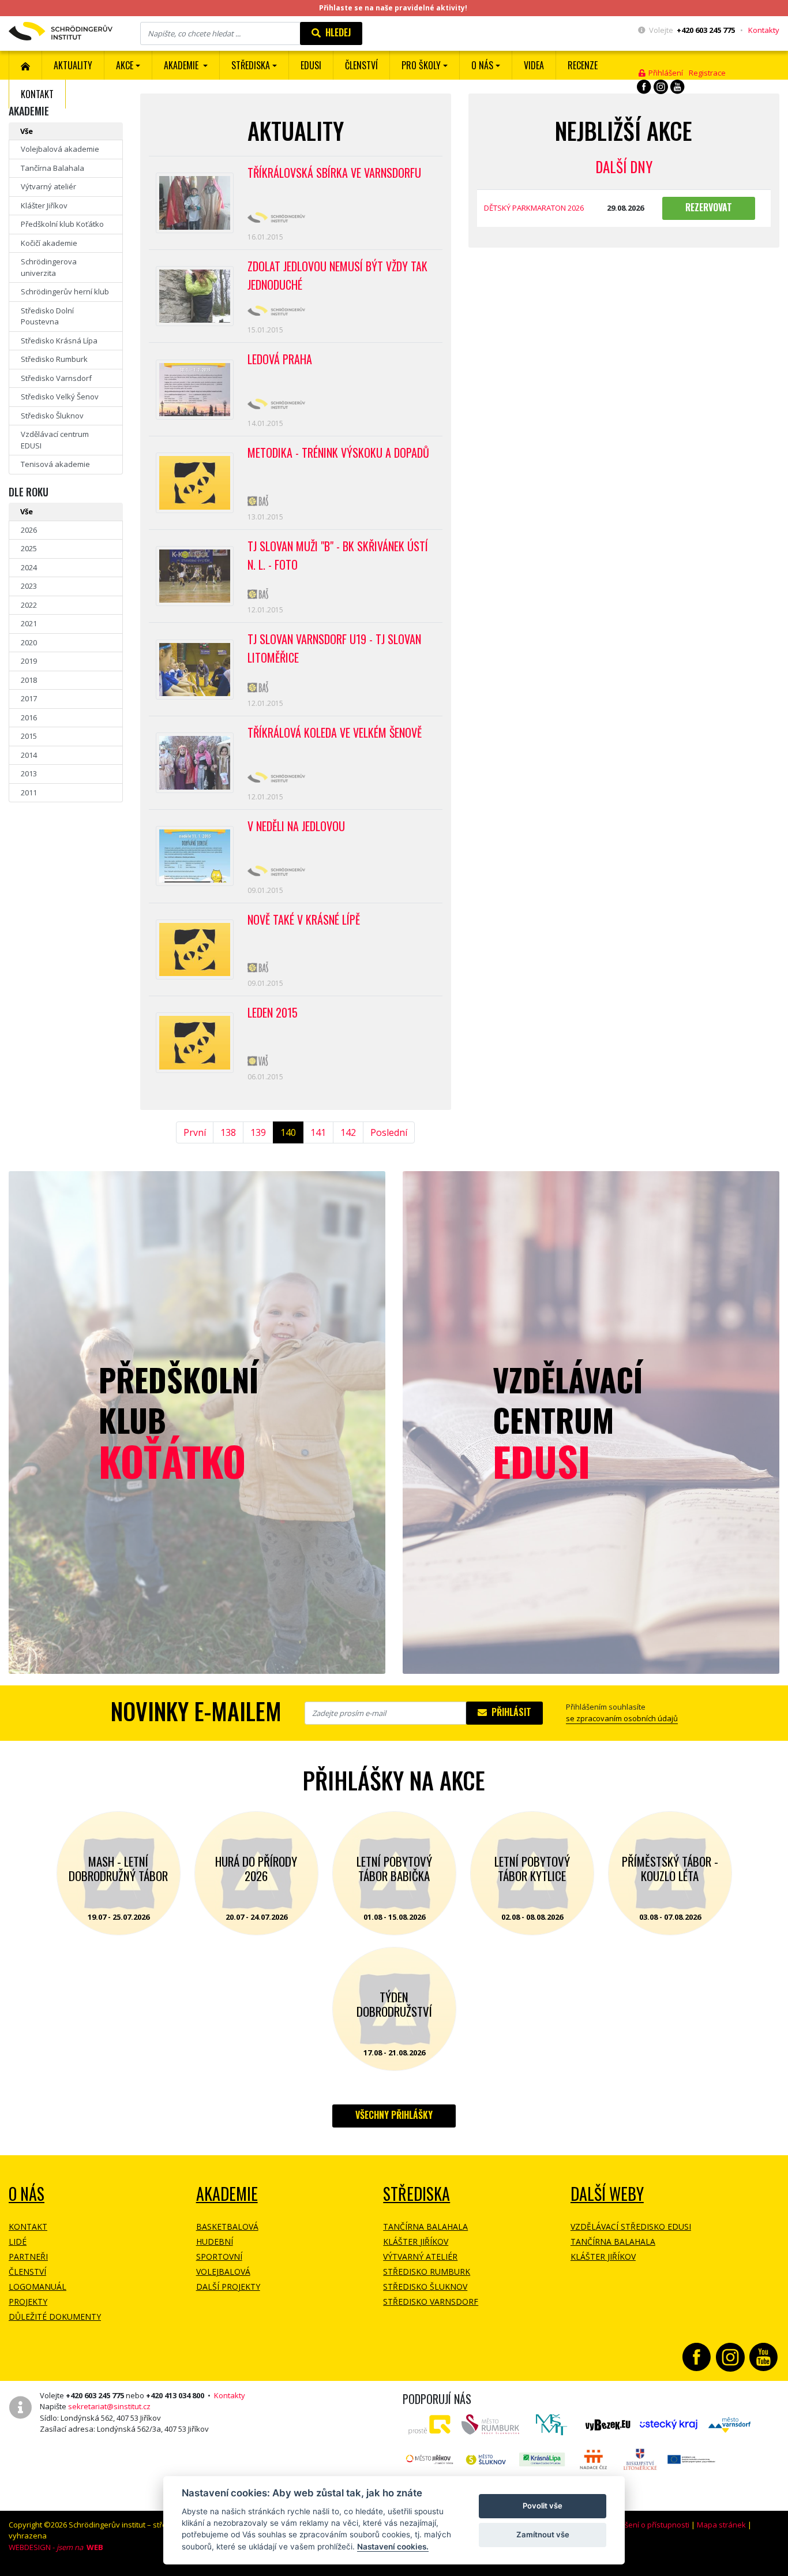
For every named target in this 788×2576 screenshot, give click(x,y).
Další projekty (228, 2287)
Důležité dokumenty (55, 2317)
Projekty (28, 2302)
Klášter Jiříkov (44, 205)
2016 (29, 717)
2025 (29, 548)
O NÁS (27, 2194)
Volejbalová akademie (60, 149)
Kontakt (37, 94)
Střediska (416, 2194)
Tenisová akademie (55, 464)
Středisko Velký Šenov (60, 397)
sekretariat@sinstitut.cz (109, 2406)
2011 (29, 792)
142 (348, 1132)
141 (318, 1132)
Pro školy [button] (421, 65)
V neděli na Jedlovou (296, 826)
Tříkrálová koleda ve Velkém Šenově (335, 732)
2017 (29, 698)
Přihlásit (509, 1712)
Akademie (227, 2194)
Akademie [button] (182, 65)
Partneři (28, 2257)
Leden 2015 (273, 1012)
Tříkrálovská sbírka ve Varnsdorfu (334, 173)
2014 (29, 755)
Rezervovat (709, 207)
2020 (29, 642)
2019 (29, 661)
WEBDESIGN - (56, 2547)
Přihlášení (664, 73)
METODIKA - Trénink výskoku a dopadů (338, 453)
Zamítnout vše (543, 2534)
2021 (29, 623)
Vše (27, 131)
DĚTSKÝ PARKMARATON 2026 (534, 208)
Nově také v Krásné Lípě (304, 919)
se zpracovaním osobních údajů (622, 1718)
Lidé (18, 2242)
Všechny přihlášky (394, 2115)
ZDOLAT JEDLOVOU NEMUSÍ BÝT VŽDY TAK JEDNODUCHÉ (337, 275)
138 (228, 1132)
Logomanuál (37, 2287)
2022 (29, 605)
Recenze (583, 65)
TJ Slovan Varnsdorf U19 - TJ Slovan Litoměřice (334, 648)
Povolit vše (543, 2506)
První (195, 1132)
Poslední (389, 1132)
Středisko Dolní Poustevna (47, 316)
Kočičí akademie (49, 243)
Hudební (215, 2242)
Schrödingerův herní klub (65, 291)
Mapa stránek (721, 2525)
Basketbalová (227, 2227)
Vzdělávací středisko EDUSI (631, 2227)
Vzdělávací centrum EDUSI (55, 440)
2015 (29, 736)
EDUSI (311, 65)
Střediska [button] (251, 65)
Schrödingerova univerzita (49, 267)
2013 (29, 773)
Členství (27, 2272)
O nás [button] (482, 65)
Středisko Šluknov (52, 416)
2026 (29, 530)
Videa (534, 65)
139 (258, 1132)
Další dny (624, 167)
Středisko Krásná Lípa (59, 341)
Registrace (707, 73)
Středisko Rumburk (54, 359)
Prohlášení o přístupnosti (646, 2525)
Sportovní (219, 2257)
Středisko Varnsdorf (56, 378)
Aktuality (73, 65)
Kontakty (764, 30)
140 (288, 1132)
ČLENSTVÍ (361, 65)
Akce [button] (125, 65)
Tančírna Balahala (52, 168)
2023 (29, 586)
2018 (29, 680)
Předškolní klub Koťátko (62, 224)
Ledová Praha (280, 359)
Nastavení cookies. (393, 2547)
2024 (29, 567)
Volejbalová (223, 2272)
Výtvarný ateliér (48, 186)
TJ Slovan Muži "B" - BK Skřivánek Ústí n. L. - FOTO (338, 555)
